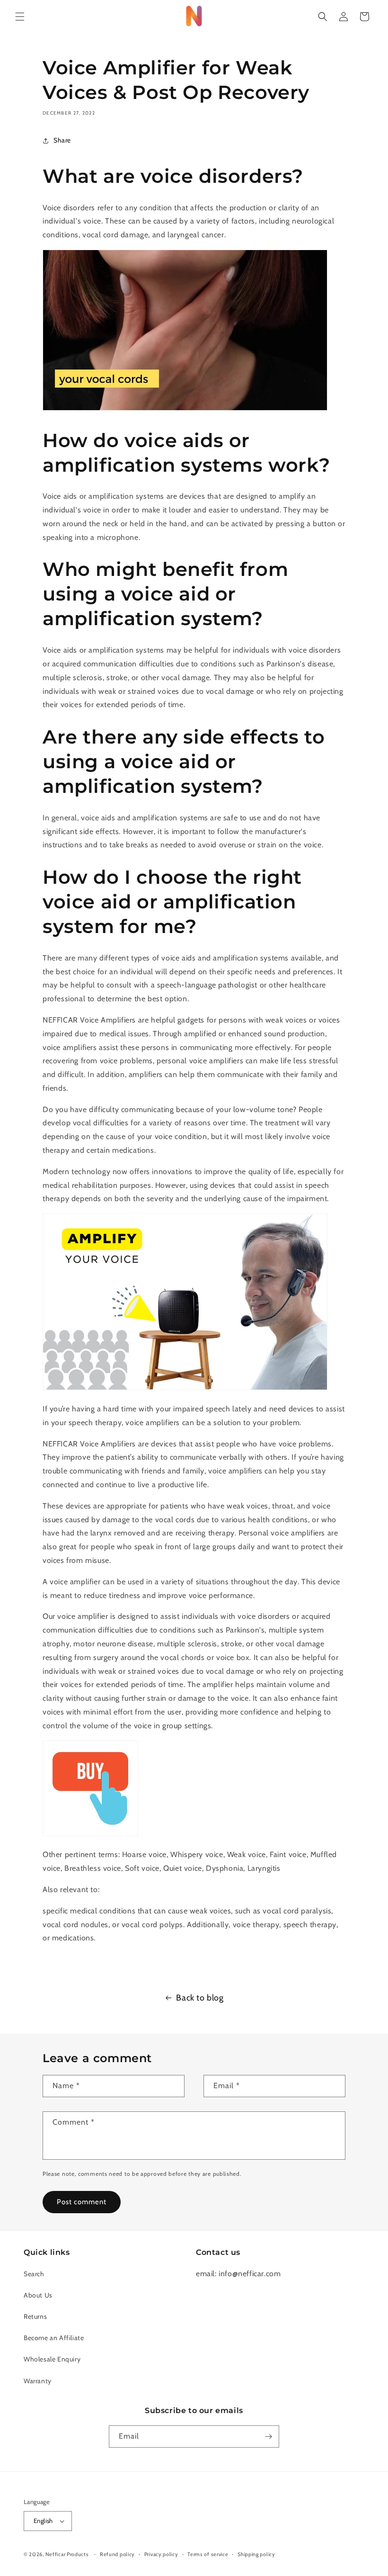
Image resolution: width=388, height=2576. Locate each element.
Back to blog (200, 1998)
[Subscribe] (268, 2437)
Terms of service (208, 2554)
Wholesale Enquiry (52, 2359)
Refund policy (117, 2554)
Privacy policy (161, 2554)
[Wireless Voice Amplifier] (90, 1834)
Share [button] (62, 140)
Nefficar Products (67, 2554)
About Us (38, 2295)
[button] (20, 17)
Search (34, 2274)
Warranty (38, 2381)
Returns (35, 2316)
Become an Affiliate (54, 2338)
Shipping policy (256, 2554)
